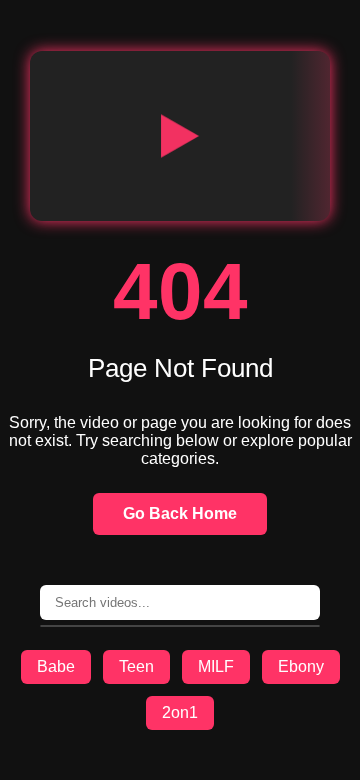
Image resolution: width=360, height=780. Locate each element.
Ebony (301, 666)
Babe (56, 666)
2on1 (180, 712)
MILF (216, 666)
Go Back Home (180, 513)
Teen (136, 666)
